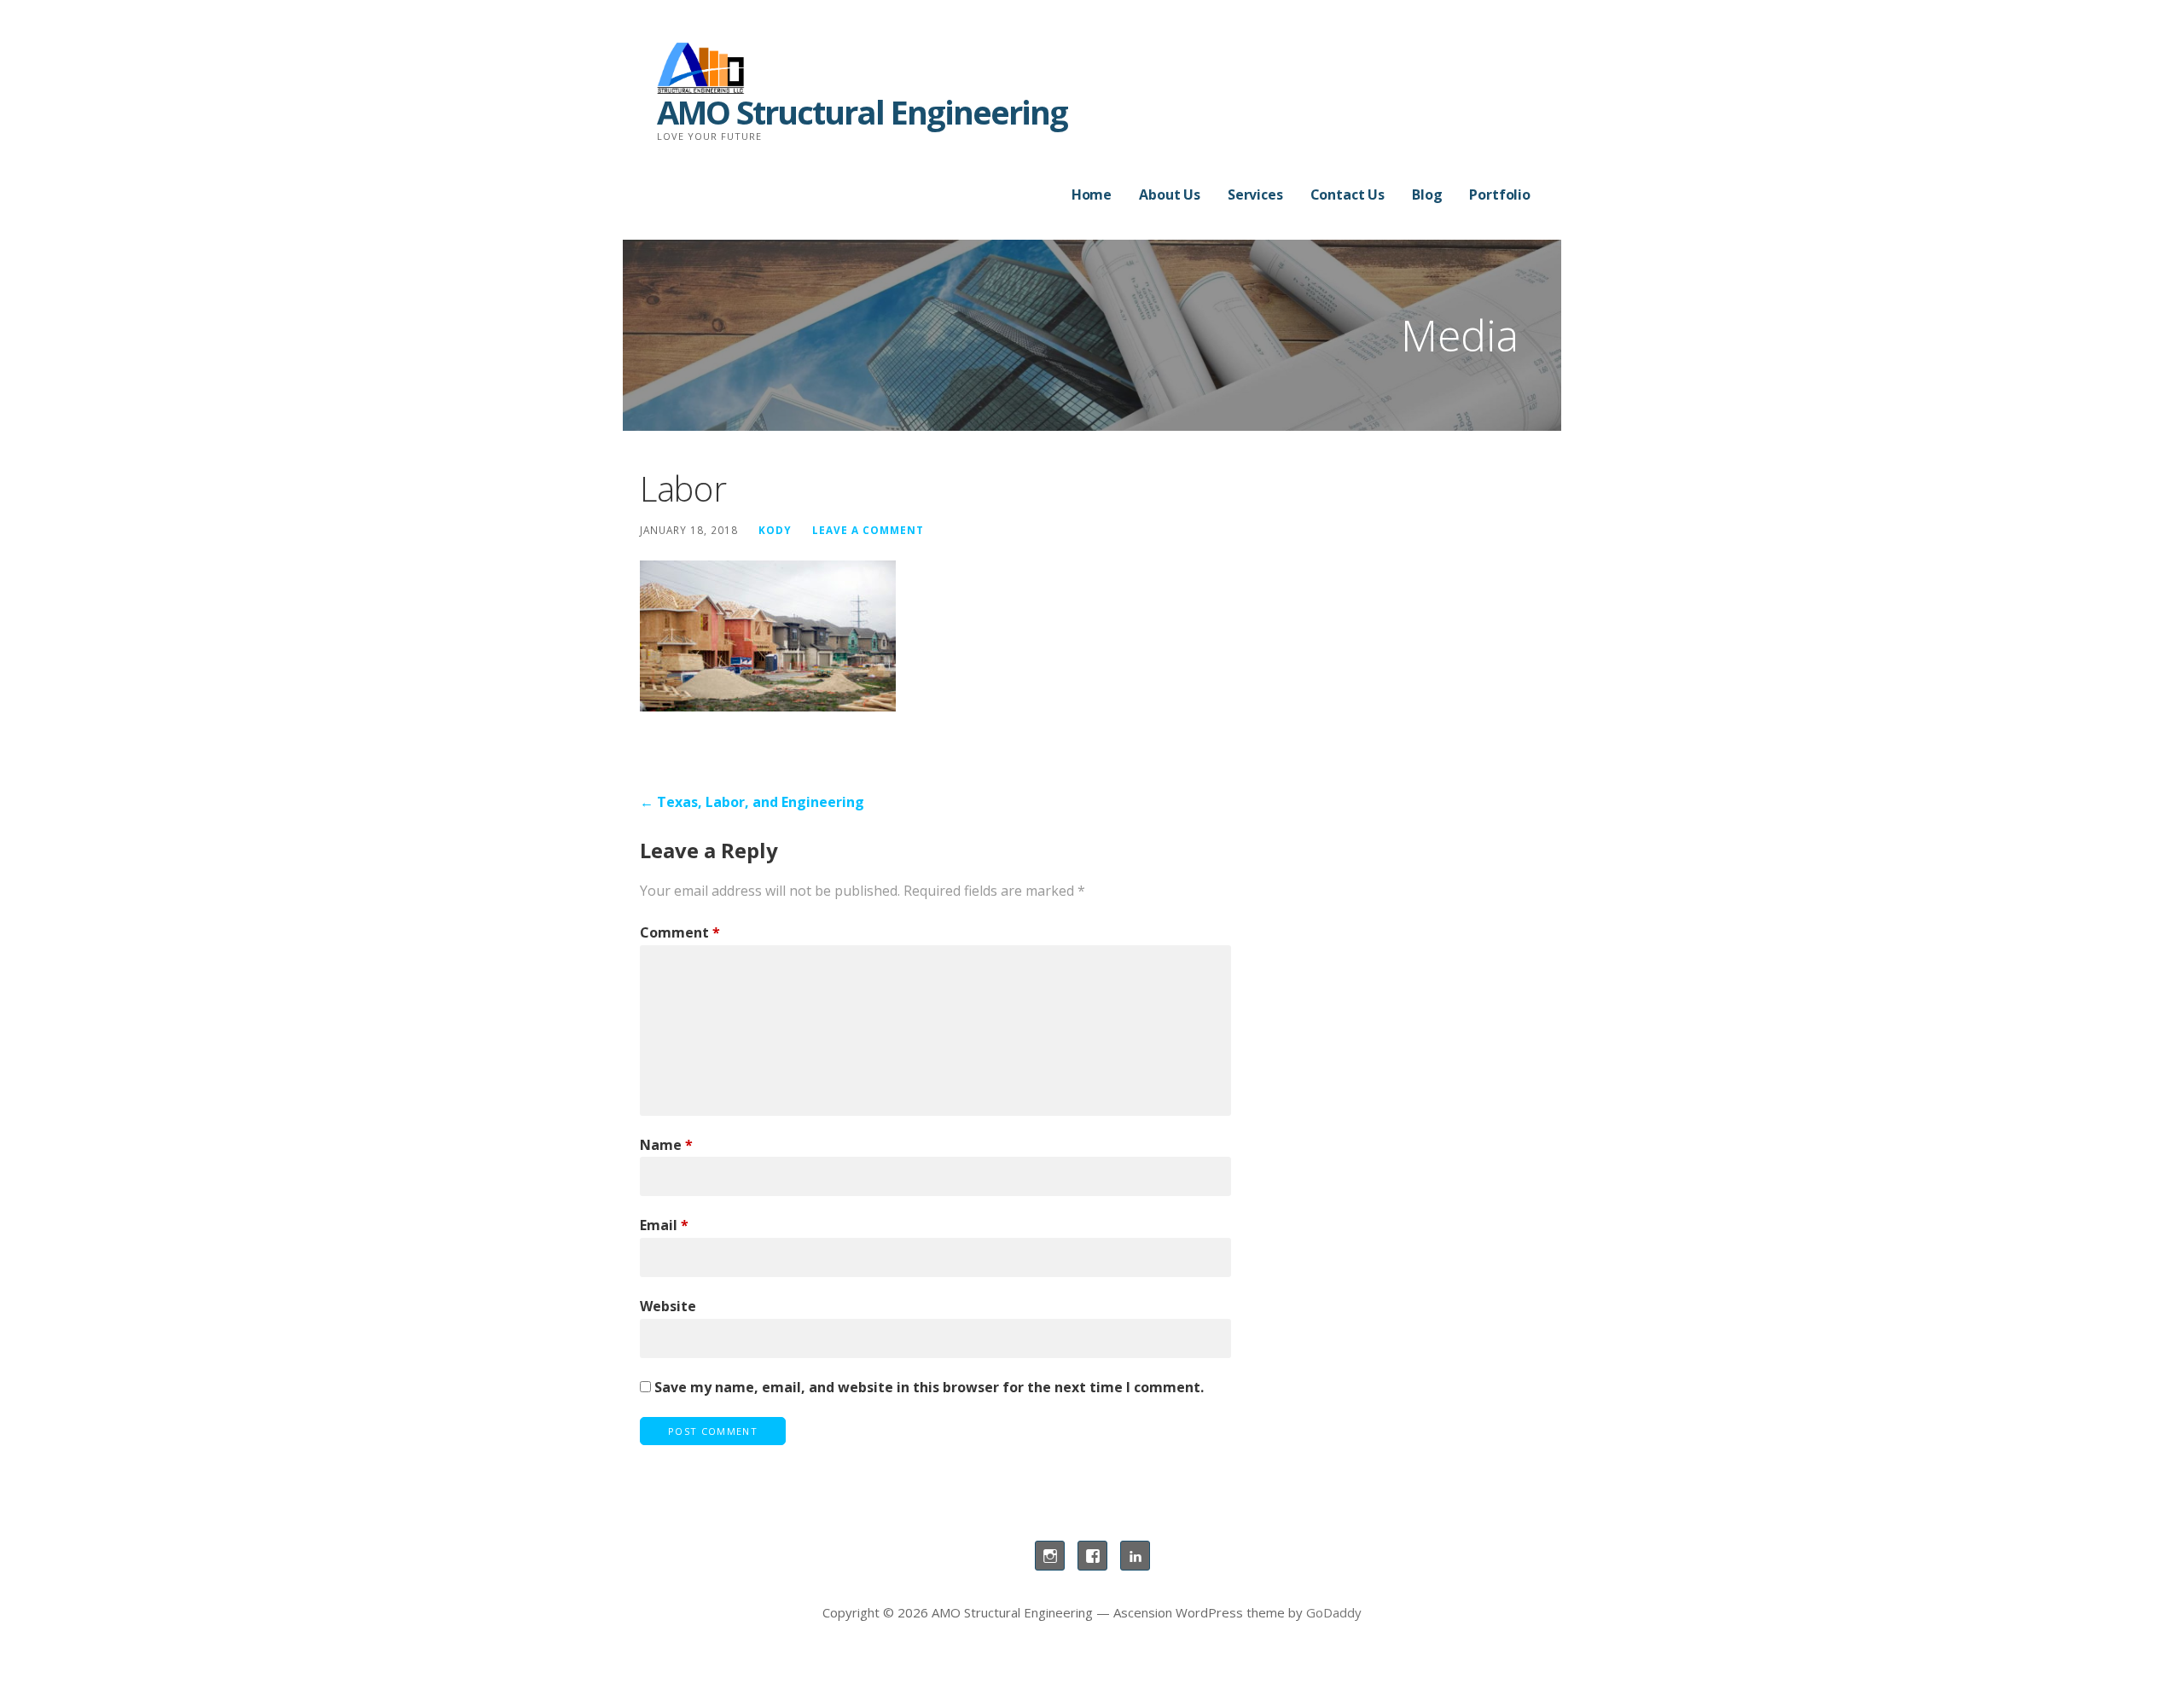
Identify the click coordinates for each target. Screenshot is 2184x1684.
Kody (775, 530)
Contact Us (1348, 195)
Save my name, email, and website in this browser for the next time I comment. (929, 1387)
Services (1255, 195)
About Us (1170, 195)
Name (666, 1145)
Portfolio (1500, 195)
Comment (680, 932)
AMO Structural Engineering (862, 112)
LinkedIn (1135, 1556)
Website (668, 1306)
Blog (1427, 195)
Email (664, 1225)
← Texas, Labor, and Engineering (752, 802)
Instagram (1050, 1556)
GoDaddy (1334, 1612)
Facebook (1092, 1556)
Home (1092, 195)
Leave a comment (868, 530)
